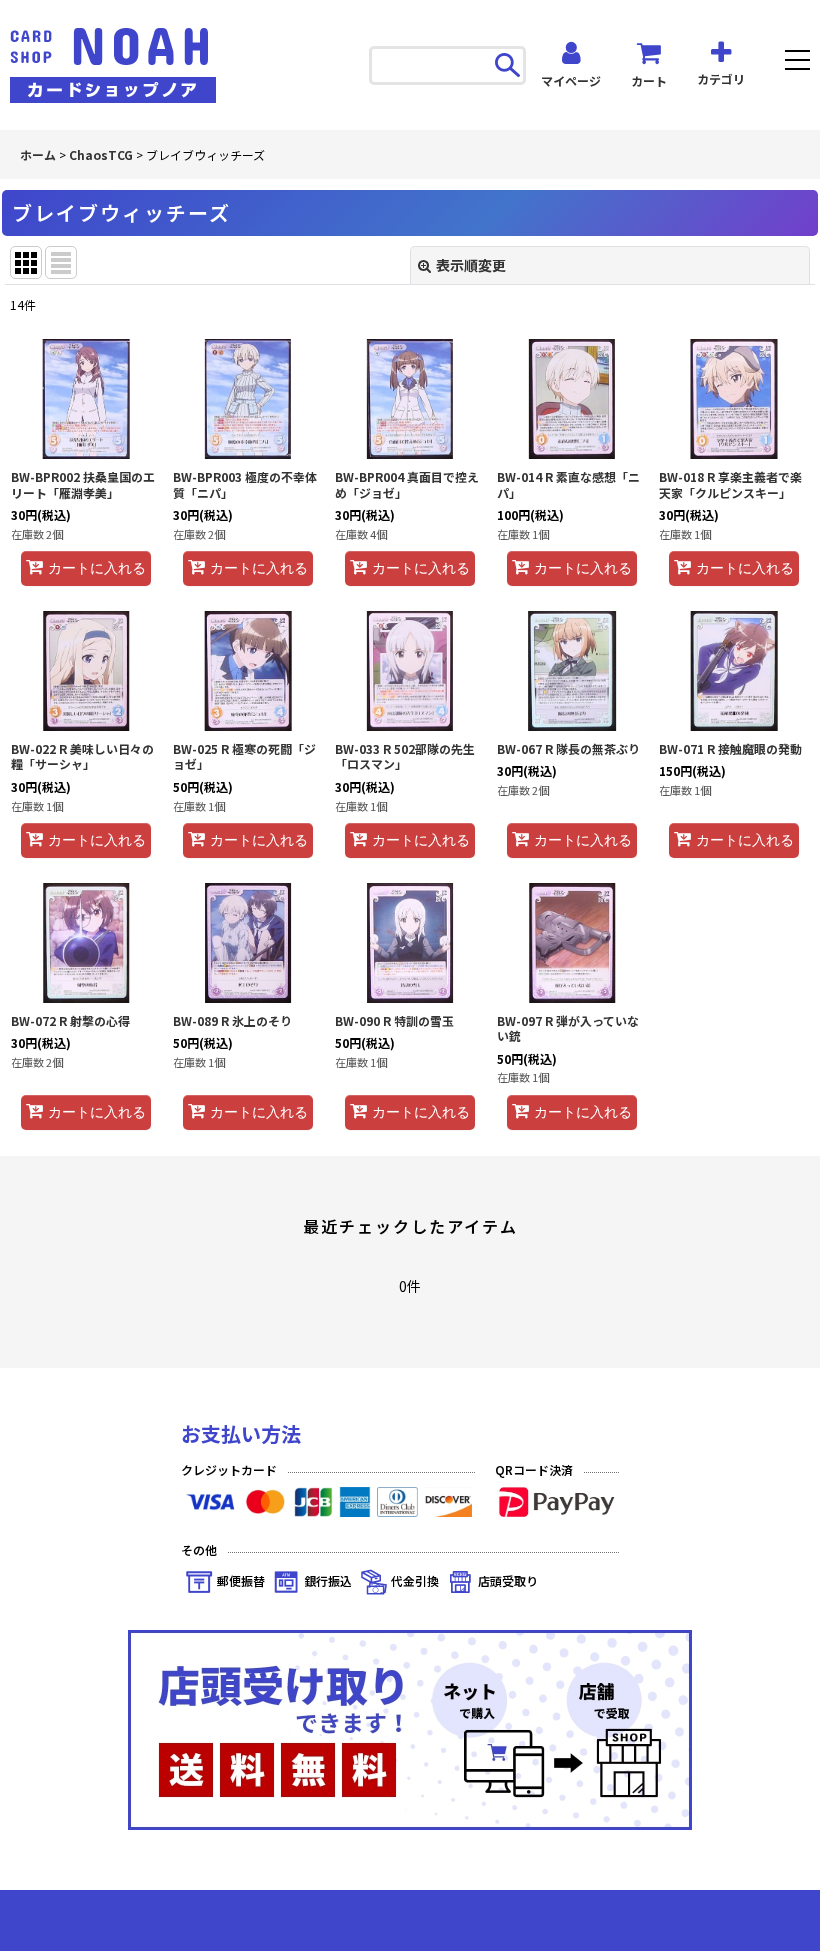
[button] (797, 62)
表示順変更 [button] (471, 265)
